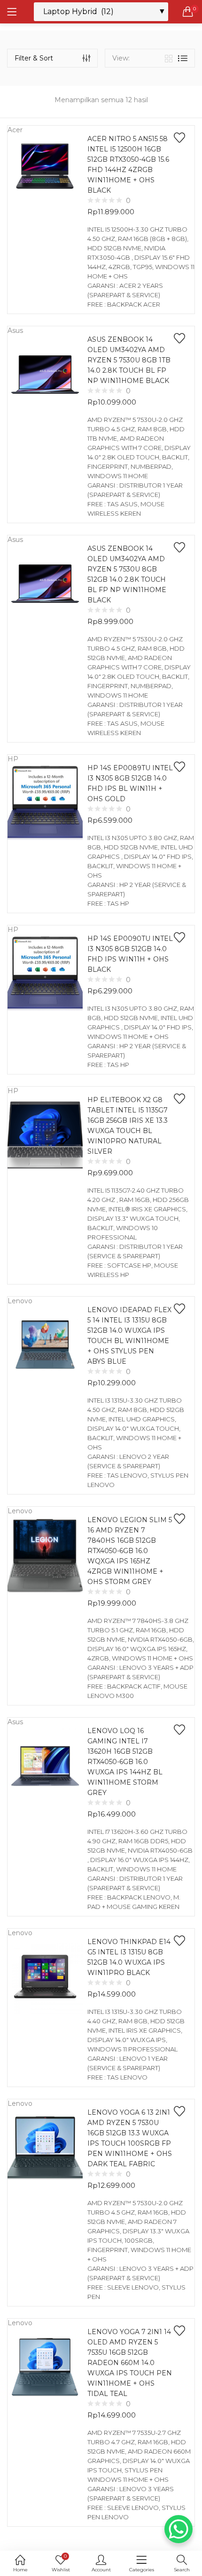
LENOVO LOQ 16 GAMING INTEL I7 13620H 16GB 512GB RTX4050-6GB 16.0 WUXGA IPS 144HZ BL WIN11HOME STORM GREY (125, 1762)
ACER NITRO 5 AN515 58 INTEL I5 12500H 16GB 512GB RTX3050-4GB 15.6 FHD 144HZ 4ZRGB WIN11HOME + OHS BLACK (128, 165)
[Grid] (169, 58)
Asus (15, 330)
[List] (183, 58)
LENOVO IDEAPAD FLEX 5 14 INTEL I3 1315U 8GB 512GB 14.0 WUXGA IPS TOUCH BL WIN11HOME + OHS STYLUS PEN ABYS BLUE (129, 1336)
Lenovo (20, 1301)
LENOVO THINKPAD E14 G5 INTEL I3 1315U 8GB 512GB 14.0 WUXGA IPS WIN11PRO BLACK (129, 1957)
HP (13, 759)
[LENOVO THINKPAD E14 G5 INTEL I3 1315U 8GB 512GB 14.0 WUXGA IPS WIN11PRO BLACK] (45, 1976)
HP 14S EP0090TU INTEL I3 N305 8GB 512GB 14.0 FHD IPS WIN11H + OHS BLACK (130, 954)
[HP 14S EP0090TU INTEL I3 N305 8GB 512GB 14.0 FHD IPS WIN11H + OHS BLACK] (45, 973)
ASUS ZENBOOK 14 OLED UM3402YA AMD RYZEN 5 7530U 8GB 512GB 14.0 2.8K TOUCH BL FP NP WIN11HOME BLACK (127, 574)
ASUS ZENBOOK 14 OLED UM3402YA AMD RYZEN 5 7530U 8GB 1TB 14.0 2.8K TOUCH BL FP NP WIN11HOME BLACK (129, 360)
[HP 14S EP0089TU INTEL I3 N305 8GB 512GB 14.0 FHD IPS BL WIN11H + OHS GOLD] (45, 803)
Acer (15, 130)
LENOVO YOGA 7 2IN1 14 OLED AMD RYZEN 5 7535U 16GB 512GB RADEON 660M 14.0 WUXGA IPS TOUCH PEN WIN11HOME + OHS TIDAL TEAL (130, 2363)
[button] (188, 12)
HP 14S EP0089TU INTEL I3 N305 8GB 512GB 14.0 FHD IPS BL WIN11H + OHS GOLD (130, 783)
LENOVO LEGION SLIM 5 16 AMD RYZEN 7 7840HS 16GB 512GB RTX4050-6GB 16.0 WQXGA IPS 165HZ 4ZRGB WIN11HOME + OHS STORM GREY (130, 1551)
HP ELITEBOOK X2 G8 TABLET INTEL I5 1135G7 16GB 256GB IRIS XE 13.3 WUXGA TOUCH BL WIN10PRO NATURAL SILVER (128, 1126)
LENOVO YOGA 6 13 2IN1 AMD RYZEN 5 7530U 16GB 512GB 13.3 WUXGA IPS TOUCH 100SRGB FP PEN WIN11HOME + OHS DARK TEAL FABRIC (130, 2138)
